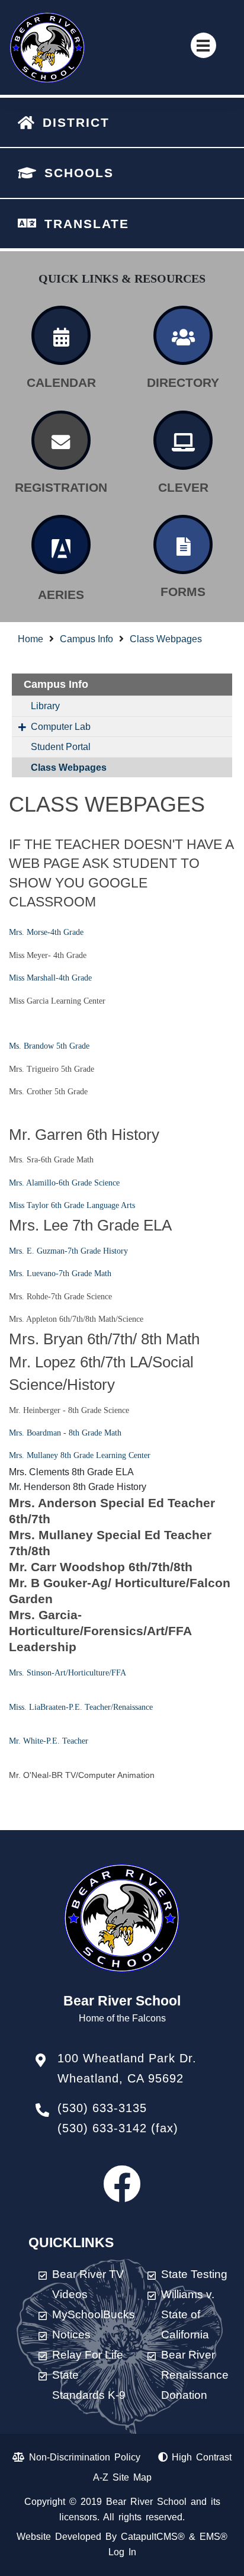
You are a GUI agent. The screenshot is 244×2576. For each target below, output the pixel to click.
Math (112, 1433)
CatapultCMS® (153, 2537)
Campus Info (86, 639)
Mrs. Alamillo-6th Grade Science (64, 1183)
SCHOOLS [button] (79, 173)
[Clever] (183, 440)
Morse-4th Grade (55, 932)
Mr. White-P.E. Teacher (49, 1741)
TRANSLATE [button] (87, 224)
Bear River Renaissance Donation (195, 2375)
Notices (71, 2335)
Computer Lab (61, 727)
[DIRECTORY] (183, 335)
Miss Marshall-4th (39, 978)
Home (30, 639)
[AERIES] (61, 544)
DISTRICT (76, 122)
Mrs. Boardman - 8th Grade (55, 1433)
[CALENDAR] (61, 335)
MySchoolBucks (94, 2314)
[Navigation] (203, 45)
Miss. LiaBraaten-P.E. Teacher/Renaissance (81, 1707)
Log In (122, 2552)
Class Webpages (166, 639)
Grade (81, 978)
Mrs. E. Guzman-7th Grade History (68, 1251)
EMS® (213, 2537)
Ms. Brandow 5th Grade (49, 1046)
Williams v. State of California (188, 2314)
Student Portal (61, 747)
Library (45, 706)
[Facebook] (122, 2195)
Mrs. (18, 932)
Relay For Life (88, 2355)
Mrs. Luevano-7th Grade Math (60, 1273)
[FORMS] (183, 544)
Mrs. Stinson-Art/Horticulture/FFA (68, 1673)
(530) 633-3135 (102, 2108)
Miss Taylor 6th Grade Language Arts (72, 1205)
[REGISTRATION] (61, 440)
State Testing (194, 2274)
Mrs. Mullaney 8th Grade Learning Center (80, 1455)
